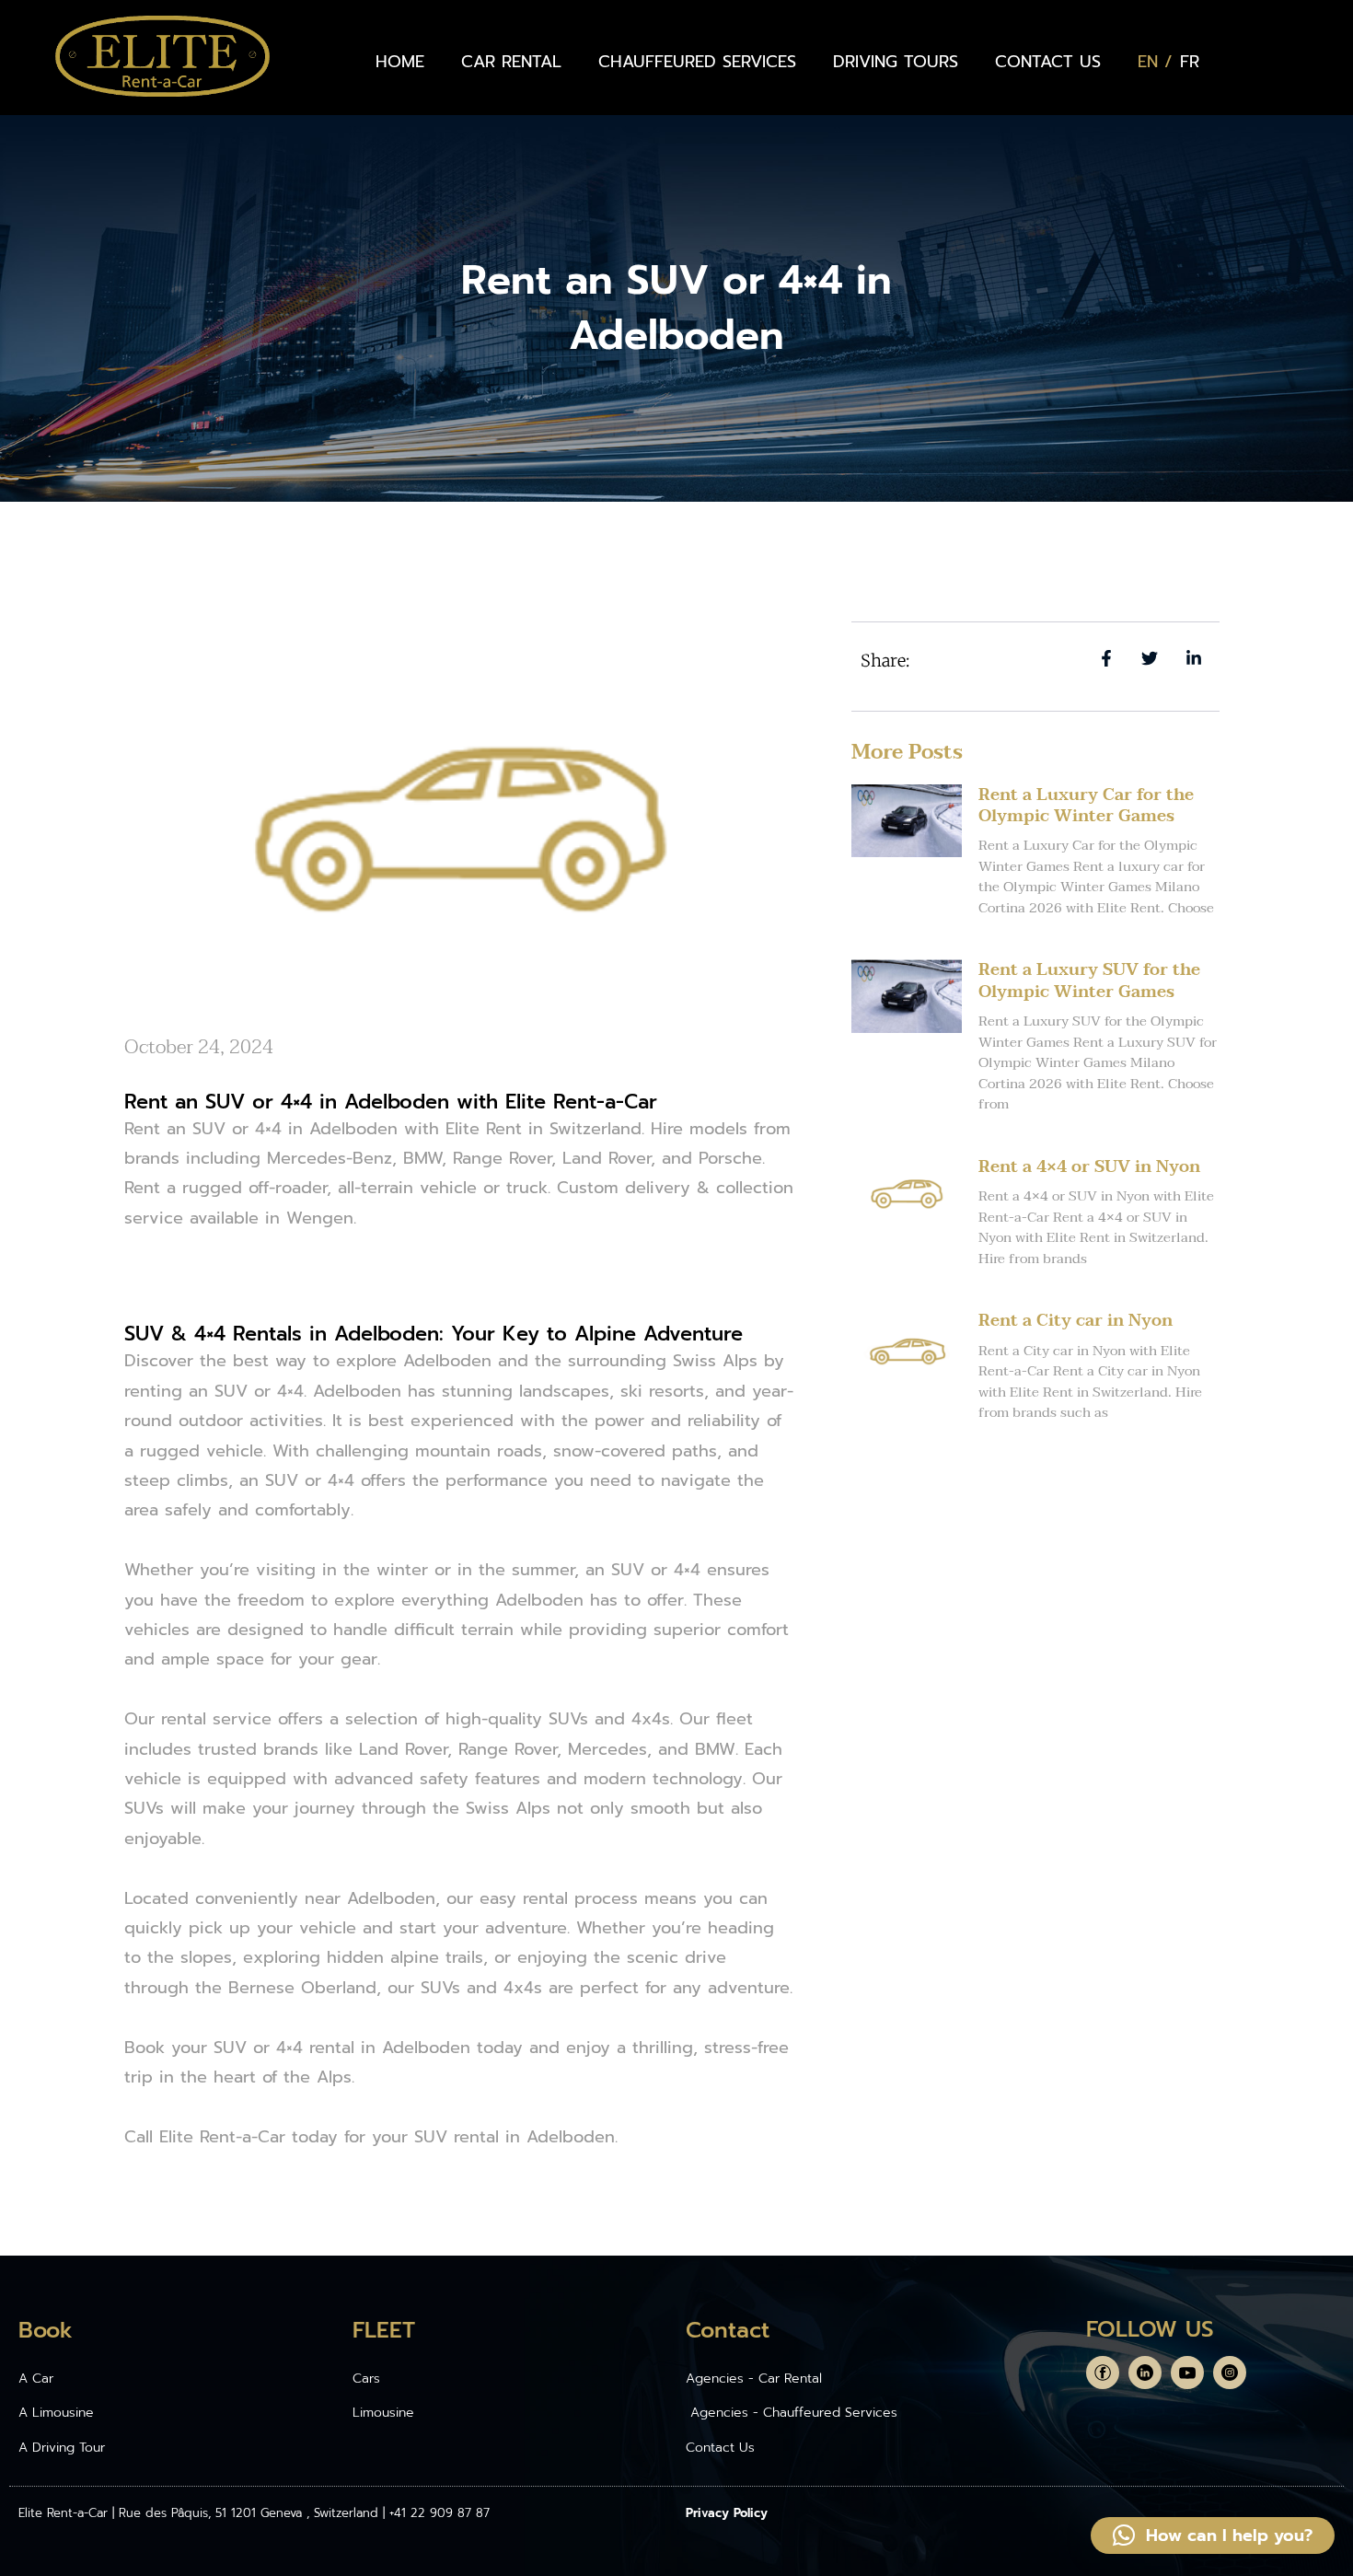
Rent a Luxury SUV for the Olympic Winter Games (1089, 981)
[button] (1213, 2535)
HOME (400, 62)
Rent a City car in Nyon (1075, 1321)
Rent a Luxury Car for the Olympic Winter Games (1086, 806)
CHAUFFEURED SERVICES (697, 62)
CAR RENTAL (511, 62)
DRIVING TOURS (896, 62)
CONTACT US (1048, 62)
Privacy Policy (727, 2513)
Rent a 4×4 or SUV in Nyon (1089, 1167)
